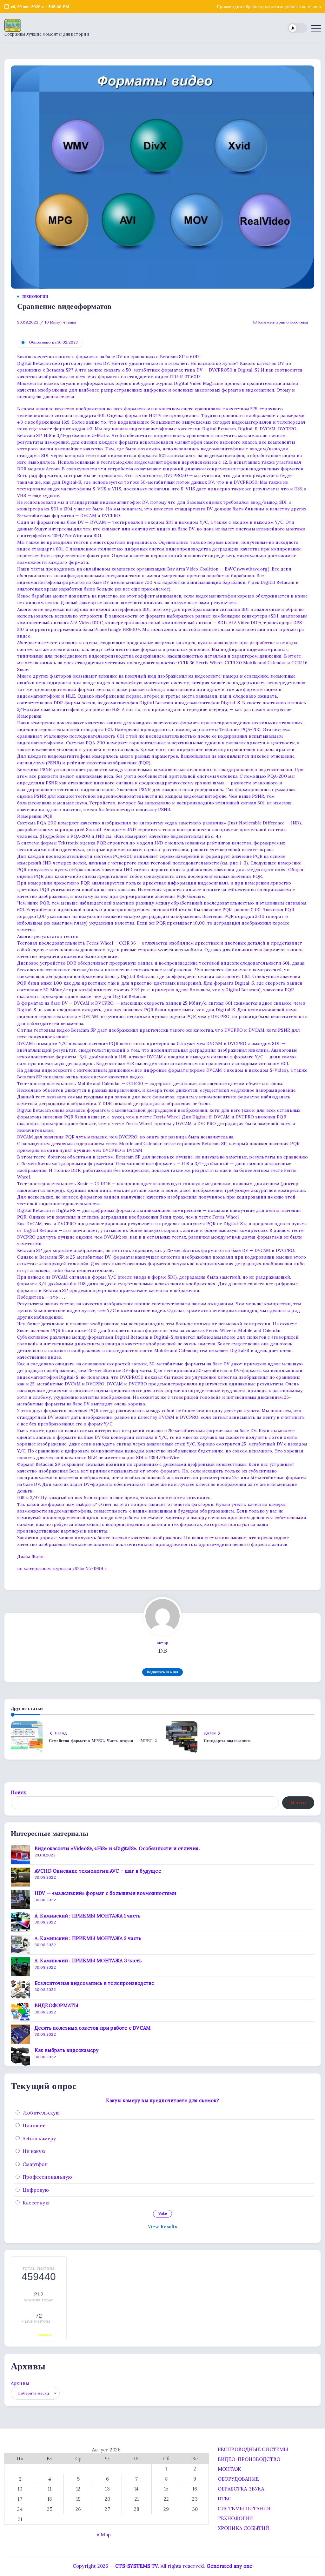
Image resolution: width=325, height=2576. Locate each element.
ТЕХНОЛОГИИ (235, 2518)
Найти (298, 1803)
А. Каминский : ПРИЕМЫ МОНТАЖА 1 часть (87, 1916)
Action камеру (39, 2139)
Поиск (18, 1792)
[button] (298, 28)
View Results (162, 2227)
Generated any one (229, 2566)
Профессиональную (47, 2177)
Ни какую (34, 2151)
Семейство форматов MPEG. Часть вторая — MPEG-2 (103, 1741)
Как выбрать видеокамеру (67, 2050)
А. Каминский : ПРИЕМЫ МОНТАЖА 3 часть (88, 1961)
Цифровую (36, 2190)
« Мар (104, 2535)
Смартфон (35, 2164)
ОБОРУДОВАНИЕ (238, 2479)
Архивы (20, 2383)
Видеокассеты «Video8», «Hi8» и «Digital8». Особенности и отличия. (117, 1848)
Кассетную (36, 2203)
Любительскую (41, 2113)
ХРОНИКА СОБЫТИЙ (243, 2528)
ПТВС (225, 2499)
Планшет (34, 2125)
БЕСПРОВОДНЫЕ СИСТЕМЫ (253, 2449)
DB (162, 1651)
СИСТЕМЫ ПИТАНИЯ (244, 2508)
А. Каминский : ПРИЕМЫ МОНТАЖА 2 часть (88, 1938)
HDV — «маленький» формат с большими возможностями (106, 1893)
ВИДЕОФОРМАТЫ (56, 2005)
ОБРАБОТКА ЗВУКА (241, 2489)
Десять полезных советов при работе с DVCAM (93, 2028)
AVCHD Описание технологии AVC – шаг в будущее (98, 1871)
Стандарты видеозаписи (227, 1741)
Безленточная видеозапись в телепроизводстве (95, 1983)
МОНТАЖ (229, 2469)
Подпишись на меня (162, 1672)
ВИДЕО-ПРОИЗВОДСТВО (249, 2459)
